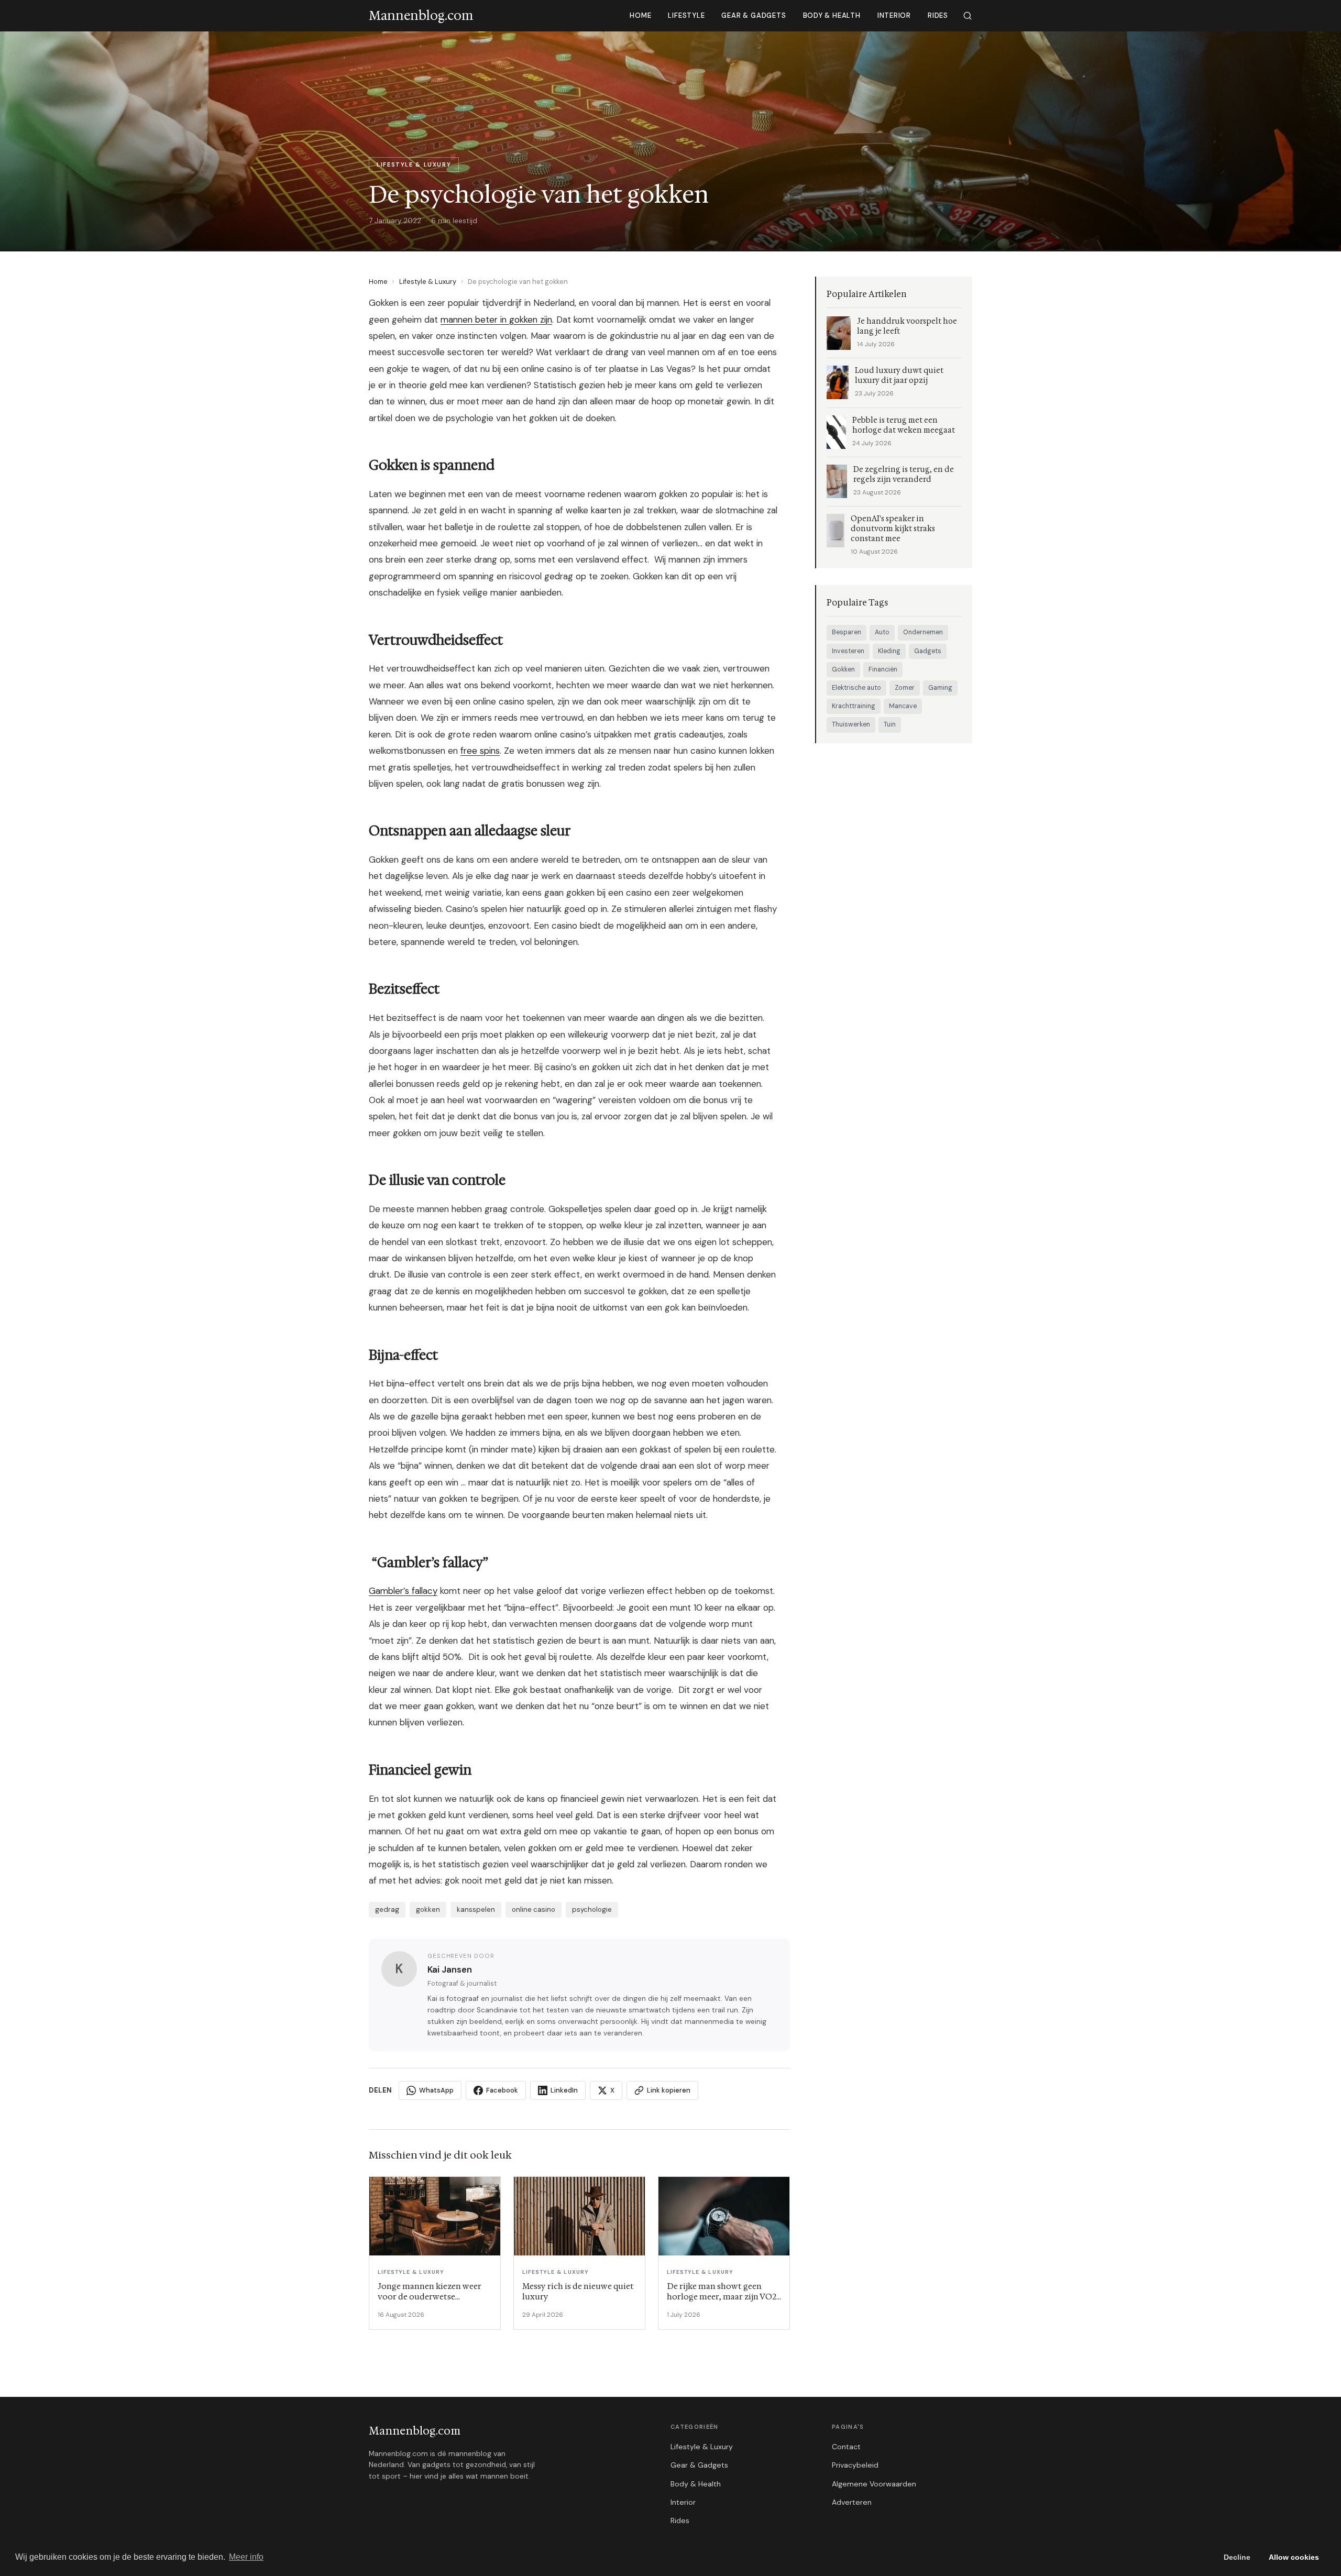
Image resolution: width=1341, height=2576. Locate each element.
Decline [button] (1237, 2557)
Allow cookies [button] (1294, 2557)
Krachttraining (854, 706)
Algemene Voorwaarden (874, 2484)
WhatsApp (436, 2090)
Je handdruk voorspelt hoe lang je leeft (907, 326)
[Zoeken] (968, 16)
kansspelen (476, 1909)
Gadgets (928, 651)
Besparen (847, 632)
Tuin (890, 724)
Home (640, 15)
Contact (846, 2447)
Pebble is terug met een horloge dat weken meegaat (904, 425)
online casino (534, 1909)
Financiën (883, 669)
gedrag (387, 1909)
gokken (428, 1909)
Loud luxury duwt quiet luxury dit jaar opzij (899, 376)
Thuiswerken (851, 724)
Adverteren (852, 2502)
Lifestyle (686, 15)
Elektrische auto (856, 688)
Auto (882, 632)
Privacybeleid (855, 2465)
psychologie (592, 1909)
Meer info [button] (246, 2557)
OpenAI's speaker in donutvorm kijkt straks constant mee (893, 529)
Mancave (903, 706)
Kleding (889, 651)
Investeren (848, 651)
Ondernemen (923, 632)
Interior (894, 15)
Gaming (940, 688)
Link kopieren (669, 2090)
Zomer (905, 688)
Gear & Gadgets (754, 15)
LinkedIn (564, 2090)
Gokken (843, 669)
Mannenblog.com (415, 2431)
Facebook (502, 2090)
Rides (938, 15)
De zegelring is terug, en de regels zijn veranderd (904, 475)
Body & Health (832, 15)
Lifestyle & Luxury (428, 282)
